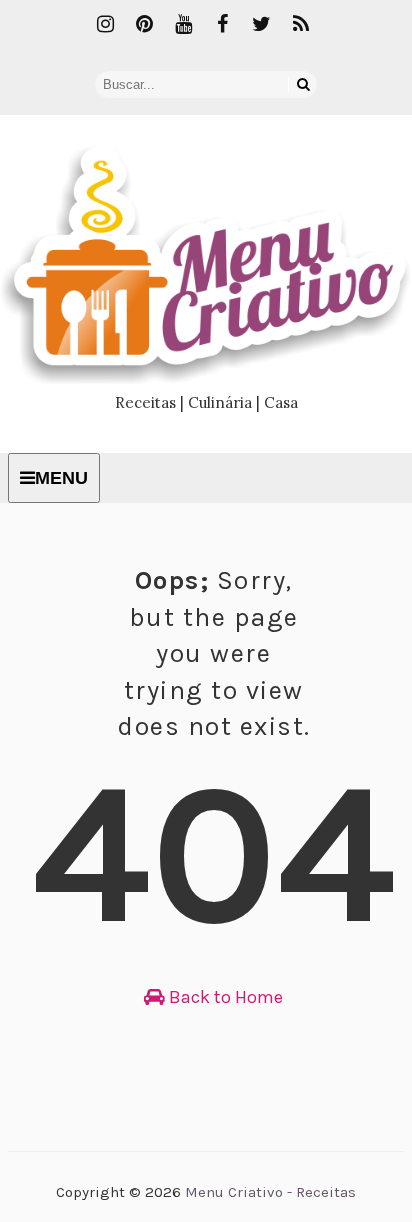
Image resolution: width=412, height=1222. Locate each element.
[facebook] (223, 25)
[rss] (301, 25)
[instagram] (106, 25)
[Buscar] (303, 84)
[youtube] (184, 25)
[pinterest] (145, 25)
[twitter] (262, 25)
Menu (61, 478)
